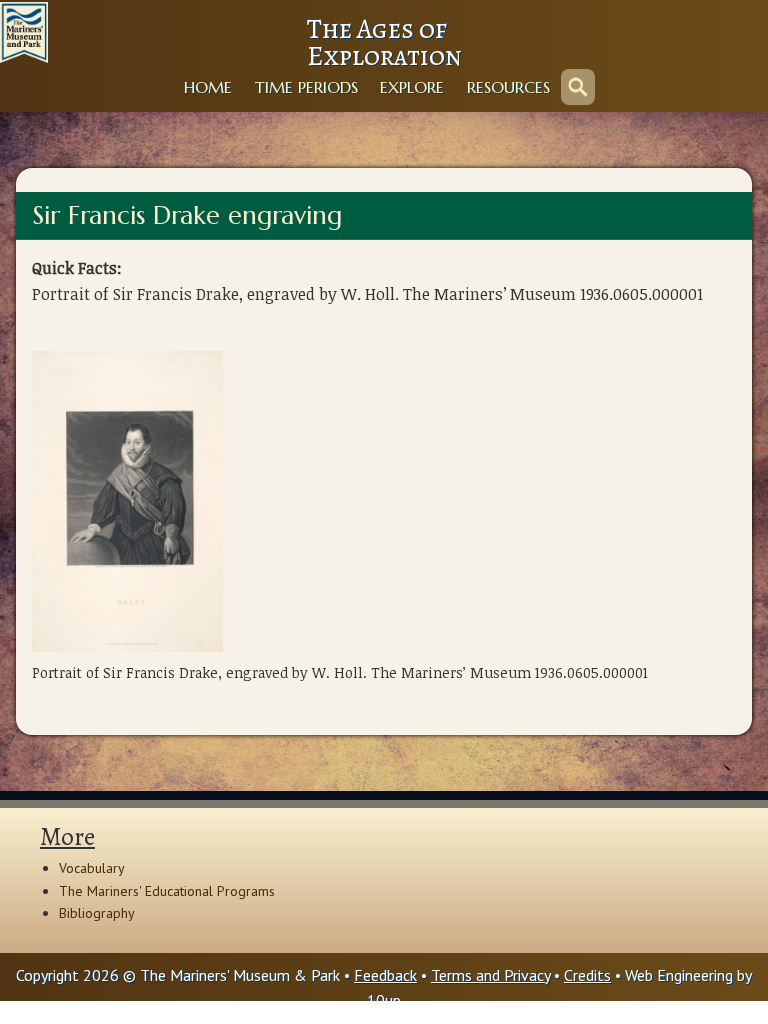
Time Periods (306, 87)
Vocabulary (92, 868)
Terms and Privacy (490, 975)
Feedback (385, 975)
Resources (508, 87)
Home (208, 87)
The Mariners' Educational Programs (167, 891)
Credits (587, 975)
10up (384, 1000)
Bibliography (97, 913)
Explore (412, 87)
